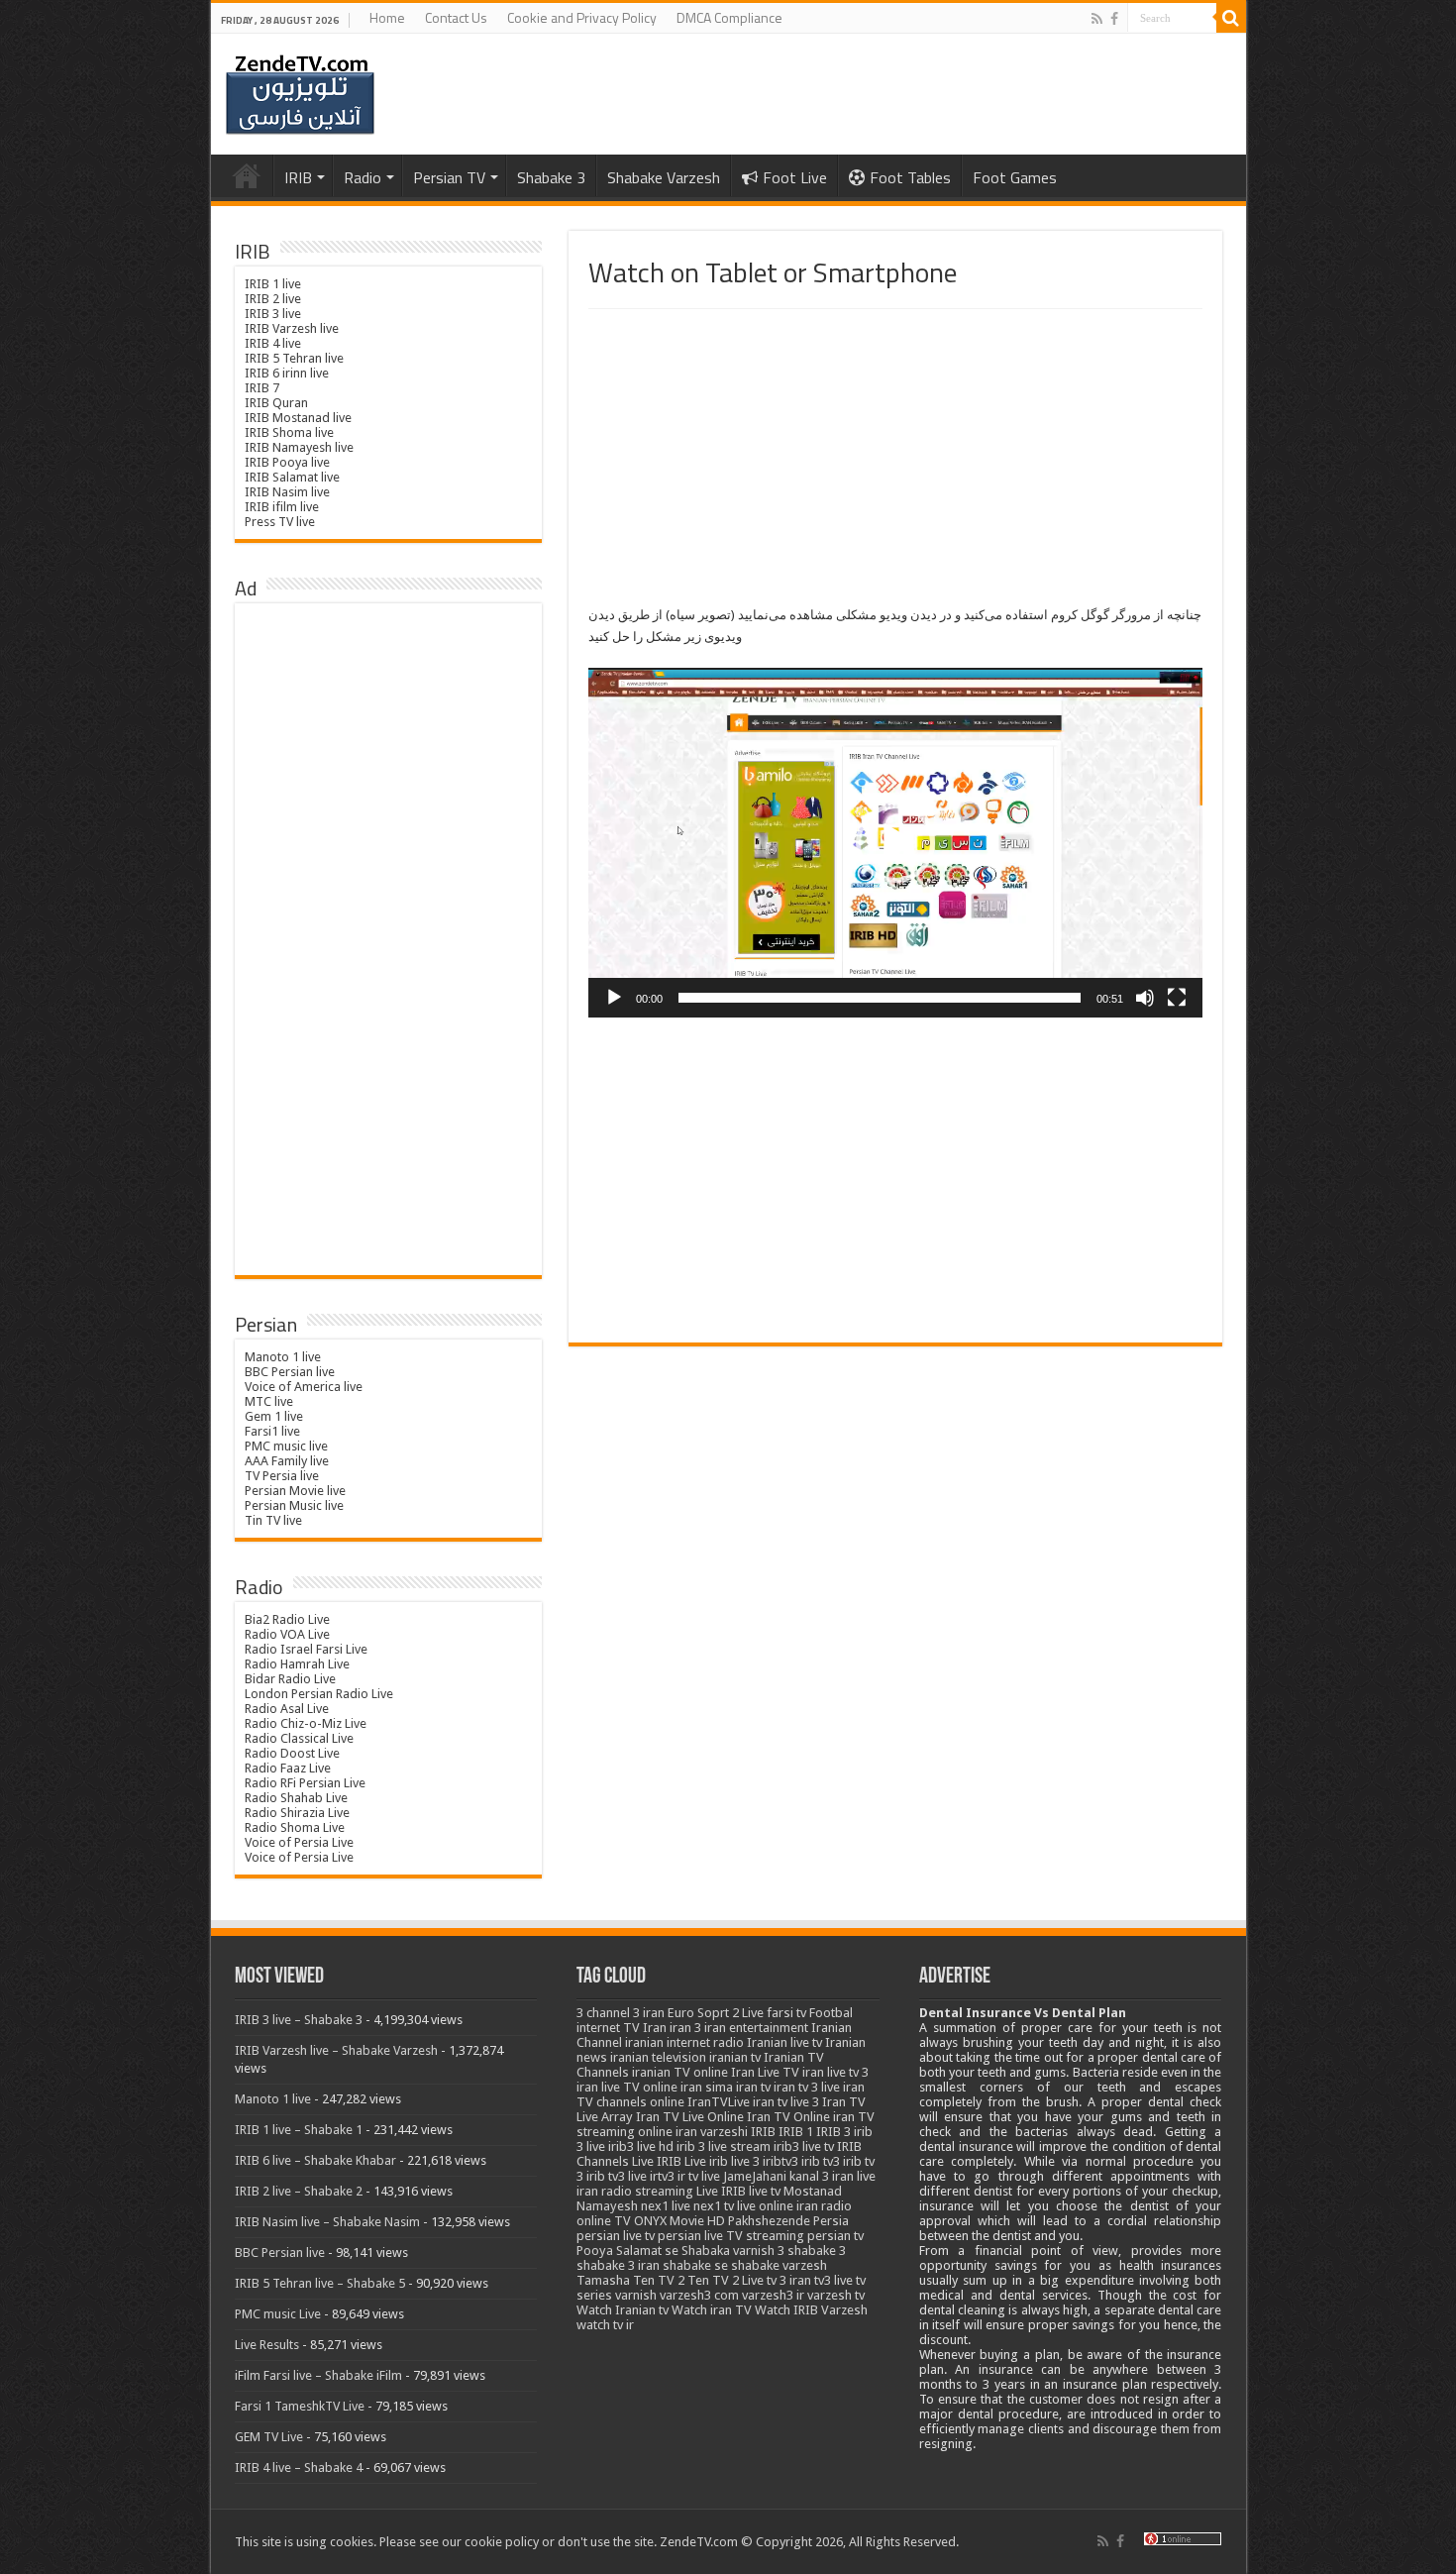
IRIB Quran (276, 403)
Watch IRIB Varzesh (811, 2310)
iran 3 (685, 2028)
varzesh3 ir (773, 2295)
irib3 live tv (804, 2146)
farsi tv (786, 2013)
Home (387, 17)
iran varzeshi (712, 2132)
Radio (363, 177)
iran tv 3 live (807, 2087)
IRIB (298, 177)
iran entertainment (756, 2028)
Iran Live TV (765, 2072)
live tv (765, 2191)
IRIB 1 (796, 2132)
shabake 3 (817, 2251)
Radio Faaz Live (288, 1768)
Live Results (267, 2345)
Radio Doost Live (292, 1753)
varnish (636, 2295)
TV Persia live (282, 1476)
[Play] (614, 998)
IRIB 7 (262, 388)
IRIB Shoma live (289, 432)
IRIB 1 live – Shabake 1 (299, 2130)
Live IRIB (721, 2191)
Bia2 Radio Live (287, 1619)
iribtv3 (780, 2161)
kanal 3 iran (822, 2176)
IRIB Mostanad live (298, 418)
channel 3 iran (625, 2013)
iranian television (658, 2057)
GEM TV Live (269, 2437)
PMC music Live (278, 2314)
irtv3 (662, 2176)
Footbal (831, 2013)
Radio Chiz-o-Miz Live (306, 1723)
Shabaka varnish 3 (733, 2251)
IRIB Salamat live (292, 477)
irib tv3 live (617, 2176)
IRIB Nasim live (287, 492)
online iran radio (805, 2206)
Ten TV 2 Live (726, 2280)
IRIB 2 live (273, 299)
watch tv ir (605, 2325)
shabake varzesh (779, 2265)
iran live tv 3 (835, 2072)
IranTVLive (719, 2102)
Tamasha (603, 2280)
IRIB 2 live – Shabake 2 (299, 2191)
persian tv (835, 2236)
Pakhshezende (769, 2221)
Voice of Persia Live (299, 1842)
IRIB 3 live (273, 314)
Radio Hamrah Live (297, 1664)
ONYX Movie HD (679, 2221)
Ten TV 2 (659, 2280)
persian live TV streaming (731, 2236)
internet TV (608, 2028)
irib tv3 (821, 2161)
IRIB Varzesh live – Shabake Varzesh (336, 2050)
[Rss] (1097, 19)
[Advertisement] (895, 458)
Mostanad (813, 2191)
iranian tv (735, 2057)
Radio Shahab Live (296, 1798)
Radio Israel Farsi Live (306, 1649)
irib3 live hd (641, 2146)
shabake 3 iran (618, 2265)
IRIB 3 (833, 2132)
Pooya (595, 2251)
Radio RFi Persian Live (305, 1783)
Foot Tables (910, 177)
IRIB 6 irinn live (287, 373)
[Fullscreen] (1177, 998)
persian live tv (616, 2236)
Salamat (639, 2251)
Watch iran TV (712, 2310)
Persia (831, 2221)
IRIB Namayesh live (299, 447)
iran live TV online (627, 2087)
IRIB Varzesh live (292, 328)
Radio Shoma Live (295, 1827)
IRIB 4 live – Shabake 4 (299, 2467)
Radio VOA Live (287, 1634)
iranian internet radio (684, 2042)
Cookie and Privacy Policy (582, 17)
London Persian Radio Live (319, 1694)
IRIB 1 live (273, 284)
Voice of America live (304, 1387)
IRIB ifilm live (282, 507)
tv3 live (833, 2280)
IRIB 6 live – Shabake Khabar (315, 2160)
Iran (655, 2028)
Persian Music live (294, 1505)
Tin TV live (273, 1520)
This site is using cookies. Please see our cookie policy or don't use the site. (446, 2542)
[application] (895, 843)
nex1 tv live (725, 2206)
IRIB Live (681, 2161)
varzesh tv (836, 2295)
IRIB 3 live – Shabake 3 (299, 2020)
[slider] (880, 998)
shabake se (695, 2265)
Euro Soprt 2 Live (716, 2013)
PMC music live (286, 1446)
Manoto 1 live (283, 1357)
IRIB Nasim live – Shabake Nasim (327, 2222)
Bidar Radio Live (290, 1679)
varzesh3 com (699, 2295)
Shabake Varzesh (664, 177)
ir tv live (699, 2176)
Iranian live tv (784, 2042)
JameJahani (755, 2176)
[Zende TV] (300, 95)
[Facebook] (1114, 19)
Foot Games (1015, 177)
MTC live (269, 1401)
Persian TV (449, 177)
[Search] (1231, 18)
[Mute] (1145, 998)
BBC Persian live (290, 1372)
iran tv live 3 (786, 2102)
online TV (604, 2221)
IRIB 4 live (273, 343)
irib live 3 (734, 2161)
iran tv (753, 2087)
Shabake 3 (551, 177)
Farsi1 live (272, 1431)
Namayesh (607, 2206)
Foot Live (795, 177)
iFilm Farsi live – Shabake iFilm (318, 2375)
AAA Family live (287, 1461)
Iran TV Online (788, 2117)
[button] (895, 843)
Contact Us (456, 17)
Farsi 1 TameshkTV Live (300, 2406)
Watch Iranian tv (623, 2310)
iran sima (707, 2087)
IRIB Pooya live (287, 462)
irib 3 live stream (724, 2146)
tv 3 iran (789, 2280)
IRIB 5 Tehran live (294, 358)
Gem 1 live (274, 1416)
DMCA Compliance (729, 17)
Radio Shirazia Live (297, 1813)
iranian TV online (680, 2072)
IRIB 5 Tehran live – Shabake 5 (320, 2283)
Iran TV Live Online (690, 2117)
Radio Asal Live (287, 1709)
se (672, 2251)
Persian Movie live (295, 1491)
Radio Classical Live (299, 1738)
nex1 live (666, 2206)
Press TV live (280, 522)
